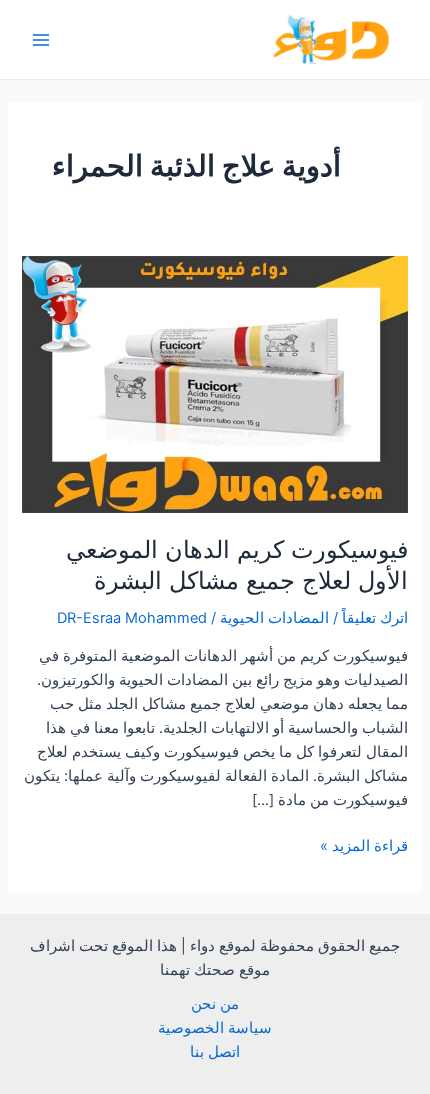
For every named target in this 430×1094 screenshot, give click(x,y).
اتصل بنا (215, 1052)
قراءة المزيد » (364, 847)
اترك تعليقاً (375, 618)
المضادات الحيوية (274, 618)
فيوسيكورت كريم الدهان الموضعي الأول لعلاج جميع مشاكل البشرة (237, 565)
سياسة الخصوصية (215, 1028)
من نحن (215, 1004)
